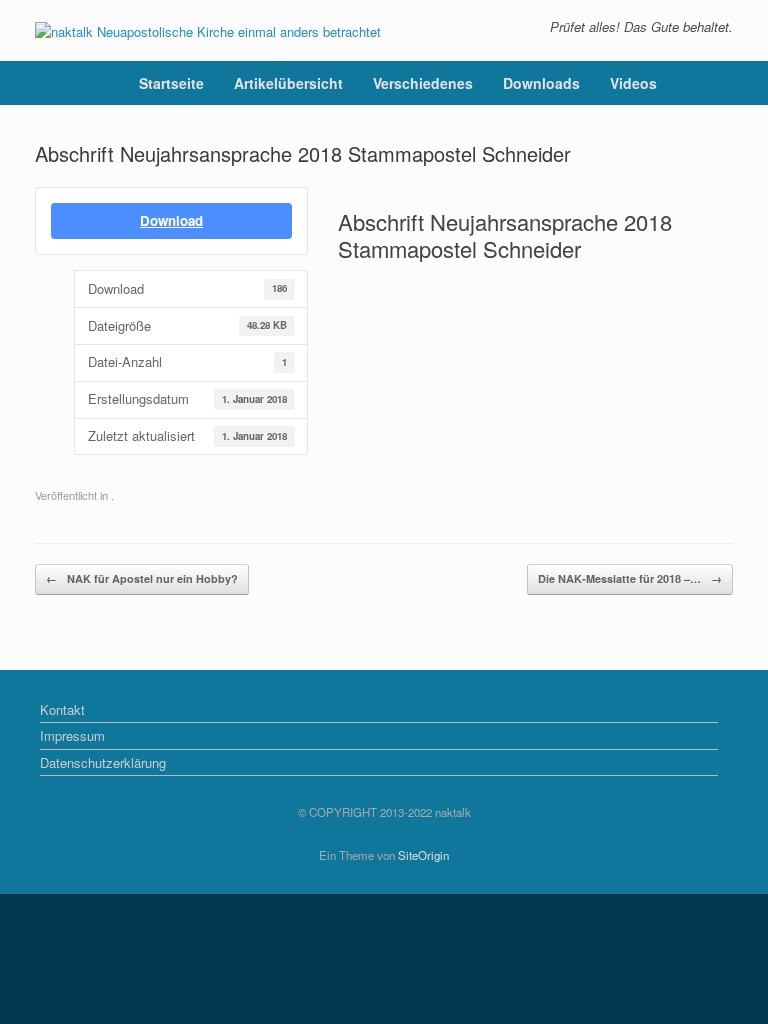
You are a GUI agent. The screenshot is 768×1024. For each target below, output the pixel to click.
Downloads (541, 83)
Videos (633, 83)
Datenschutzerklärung (103, 762)
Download (171, 220)
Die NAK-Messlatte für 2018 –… (630, 578)
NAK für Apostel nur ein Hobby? (142, 578)
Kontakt (62, 709)
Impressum (72, 735)
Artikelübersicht (288, 83)
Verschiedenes (423, 83)
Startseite (171, 83)
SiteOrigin (423, 855)
